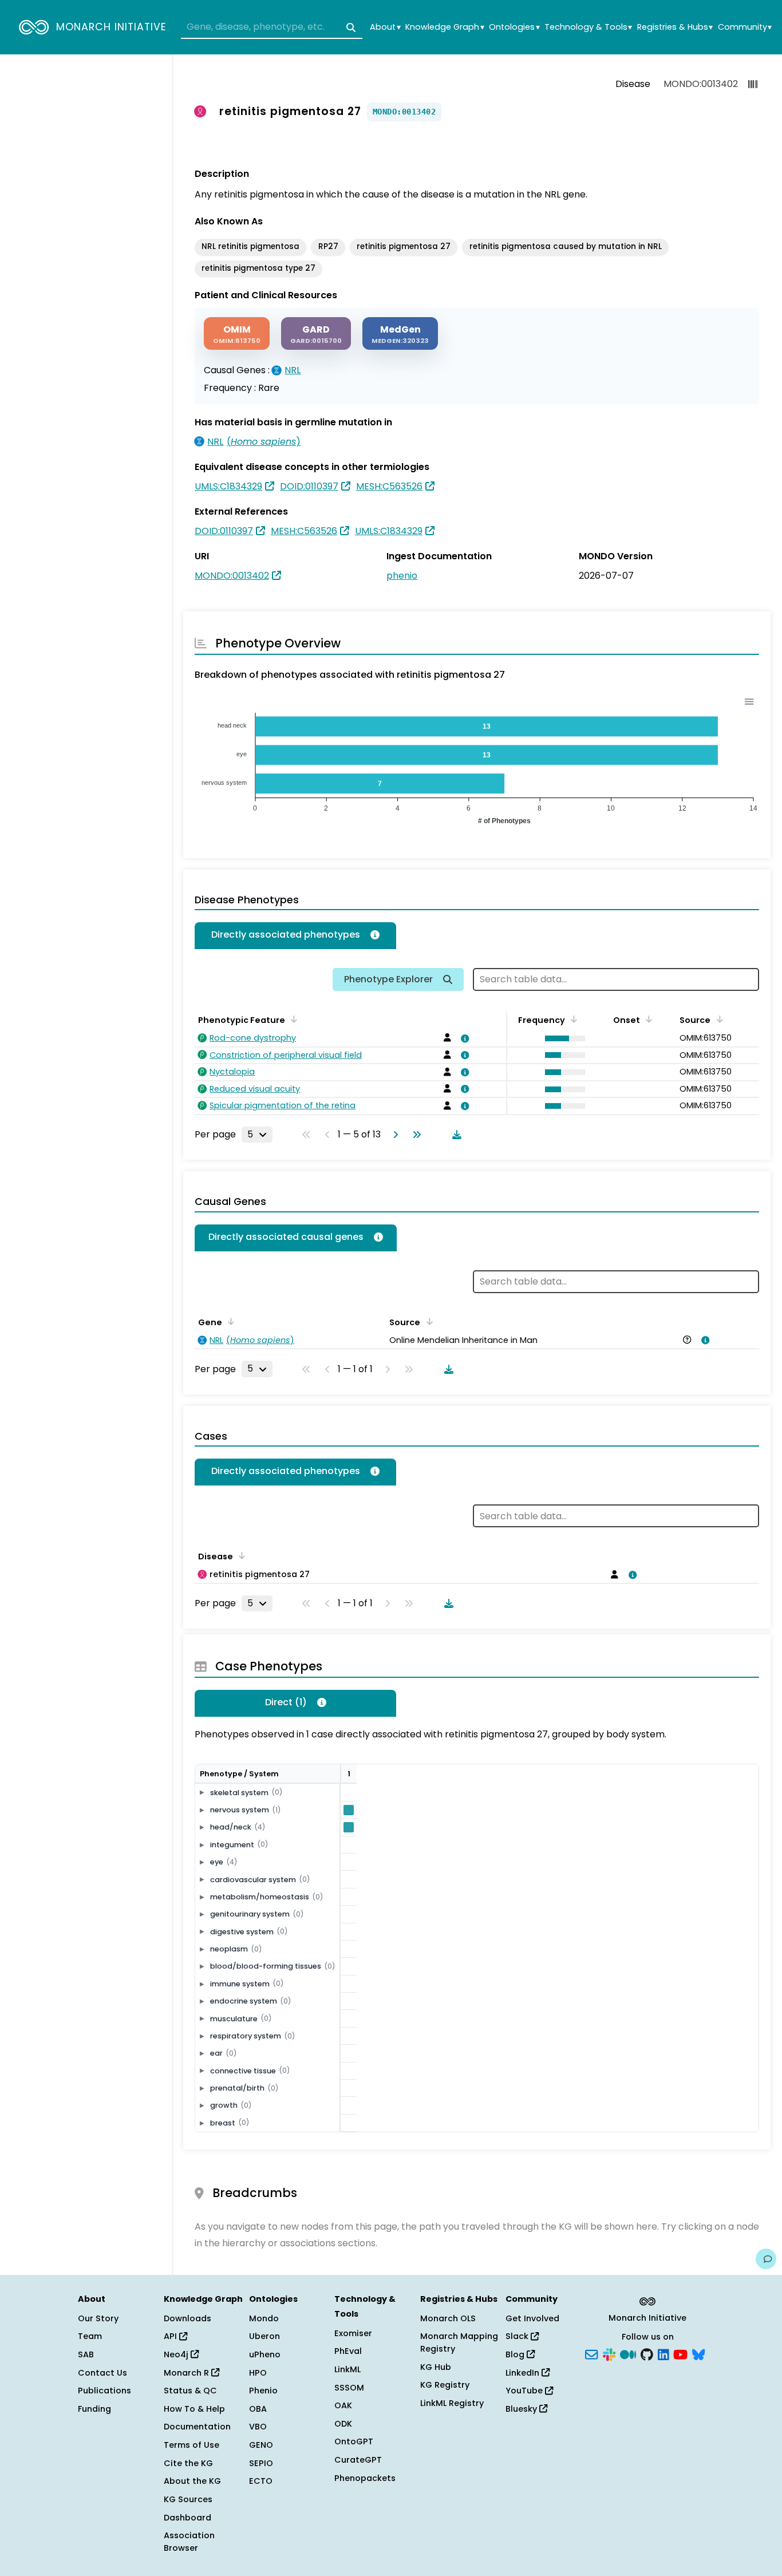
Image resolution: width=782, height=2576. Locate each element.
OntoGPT (354, 2441)
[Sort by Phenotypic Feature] (292, 1019)
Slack (518, 2336)
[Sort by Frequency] (572, 1019)
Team (90, 2336)
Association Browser (189, 2542)
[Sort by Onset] (717, 1019)
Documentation (197, 2427)
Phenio (263, 2391)
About (385, 27)
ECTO (261, 2481)
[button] (562, 1038)
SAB (86, 2354)
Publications (104, 2391)
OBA (258, 2409)
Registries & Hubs (675, 27)
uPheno (265, 2354)
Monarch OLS (448, 2318)
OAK (343, 2405)
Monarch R (187, 2373)
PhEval (348, 2351)
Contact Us (102, 2373)
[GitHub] (647, 2354)
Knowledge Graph (445, 27)
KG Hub (436, 2367)
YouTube (525, 2391)
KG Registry (445, 2385)
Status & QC (190, 2391)
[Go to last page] (414, 1135)
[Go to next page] (393, 1135)
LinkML (347, 2369)
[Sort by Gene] (229, 1321)
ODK (343, 2424)
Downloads (187, 2318)
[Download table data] (455, 1135)
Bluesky (522, 2409)
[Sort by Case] (240, 1555)
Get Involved (532, 2318)
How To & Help (194, 2409)
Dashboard (187, 2518)
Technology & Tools (588, 27)
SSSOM (349, 2388)
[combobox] (272, 27)
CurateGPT (358, 2460)
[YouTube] (680, 2354)
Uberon (264, 2336)
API (171, 2336)
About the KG (192, 2481)
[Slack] (609, 2354)
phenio (402, 576)
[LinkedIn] (663, 2354)
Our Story (98, 2318)
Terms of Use (191, 2445)
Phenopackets (365, 2478)
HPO (258, 2373)
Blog (516, 2354)
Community (745, 27)
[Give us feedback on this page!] (766, 2259)
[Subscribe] (591, 2354)
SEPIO (261, 2463)
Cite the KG (188, 2463)
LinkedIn (524, 2373)
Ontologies (514, 27)
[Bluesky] (698, 2354)
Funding (94, 2409)
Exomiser (353, 2333)
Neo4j (177, 2354)
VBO (258, 2427)
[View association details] (463, 1038)
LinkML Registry (452, 2403)
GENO (261, 2445)
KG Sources (188, 2499)
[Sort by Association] (427, 1321)
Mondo (264, 2318)
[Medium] (628, 2354)
